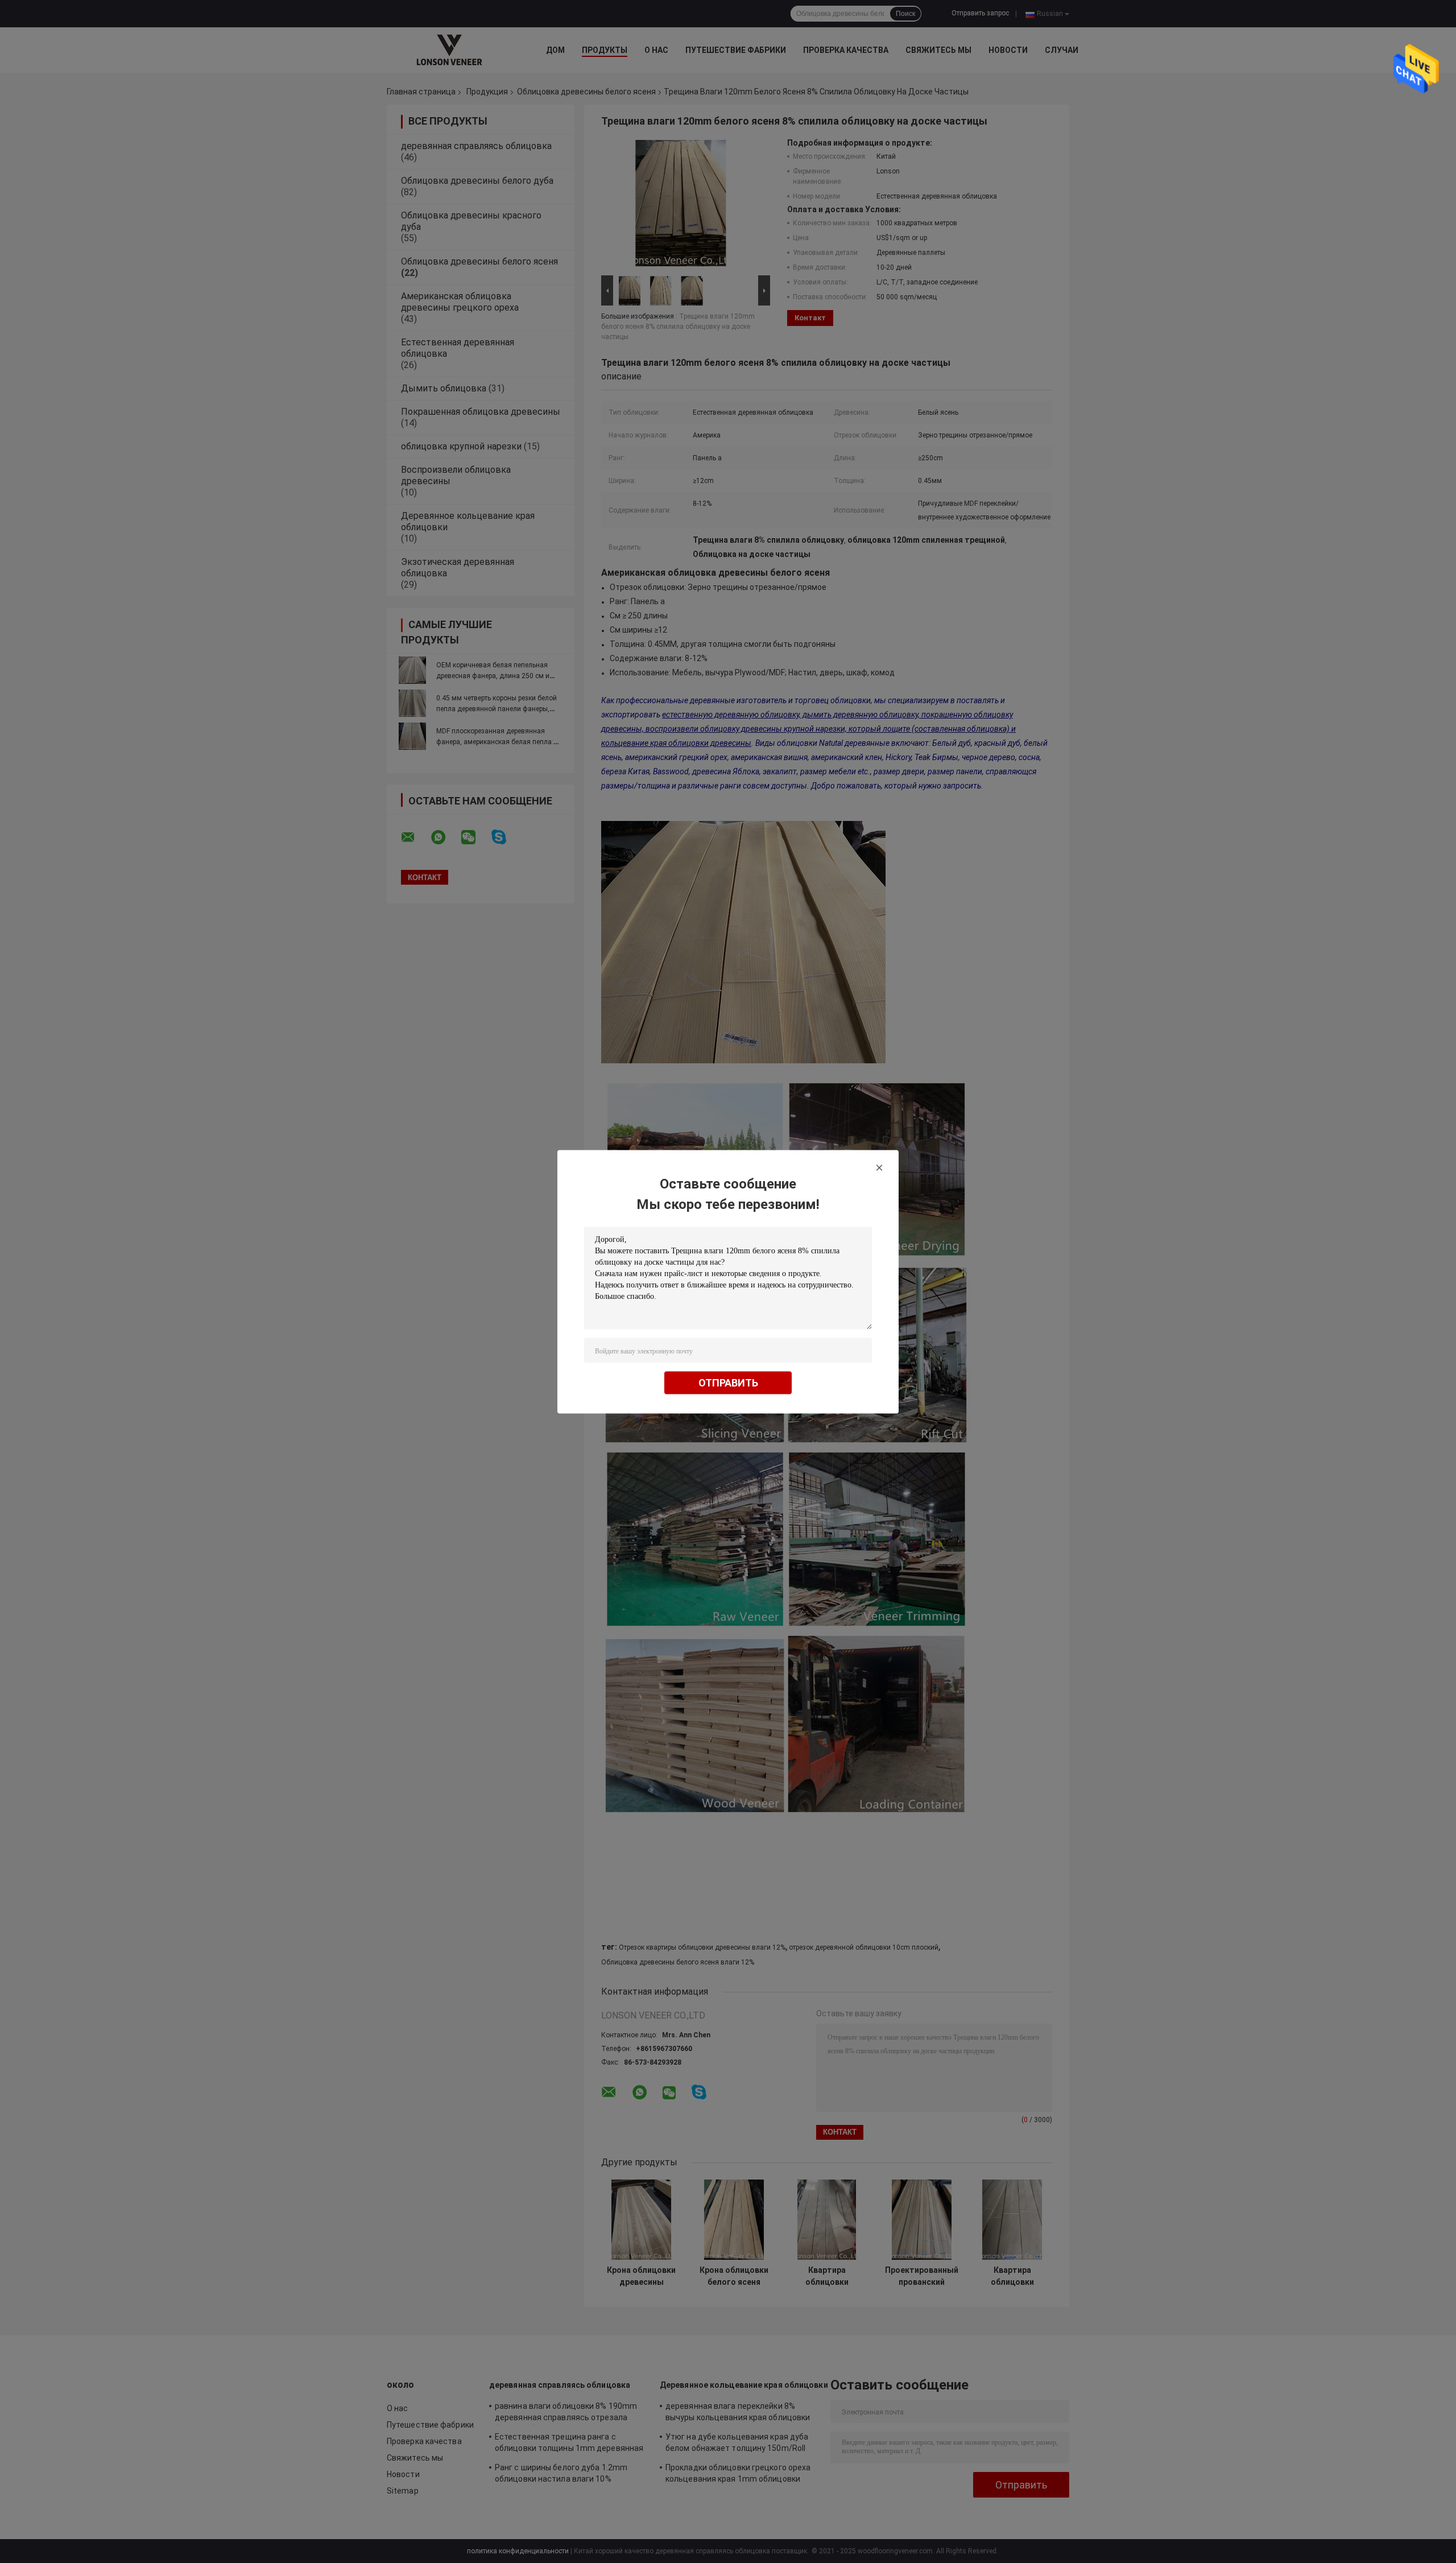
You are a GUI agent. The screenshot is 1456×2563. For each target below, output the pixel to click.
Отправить (728, 1382)
